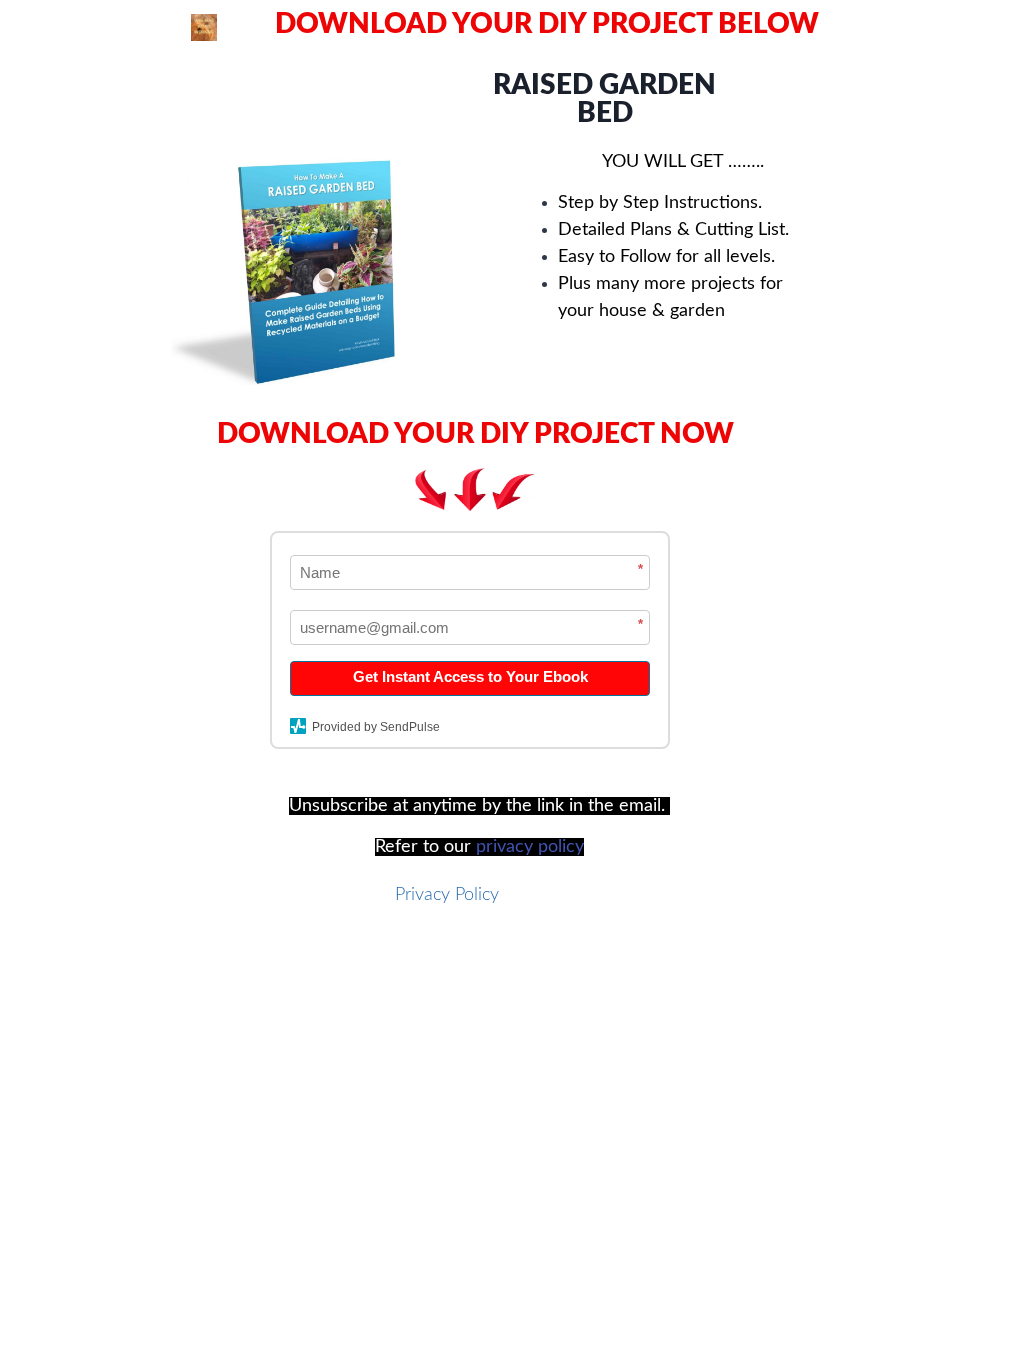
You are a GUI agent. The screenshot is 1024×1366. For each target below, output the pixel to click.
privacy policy (530, 847)
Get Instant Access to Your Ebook (470, 676)
